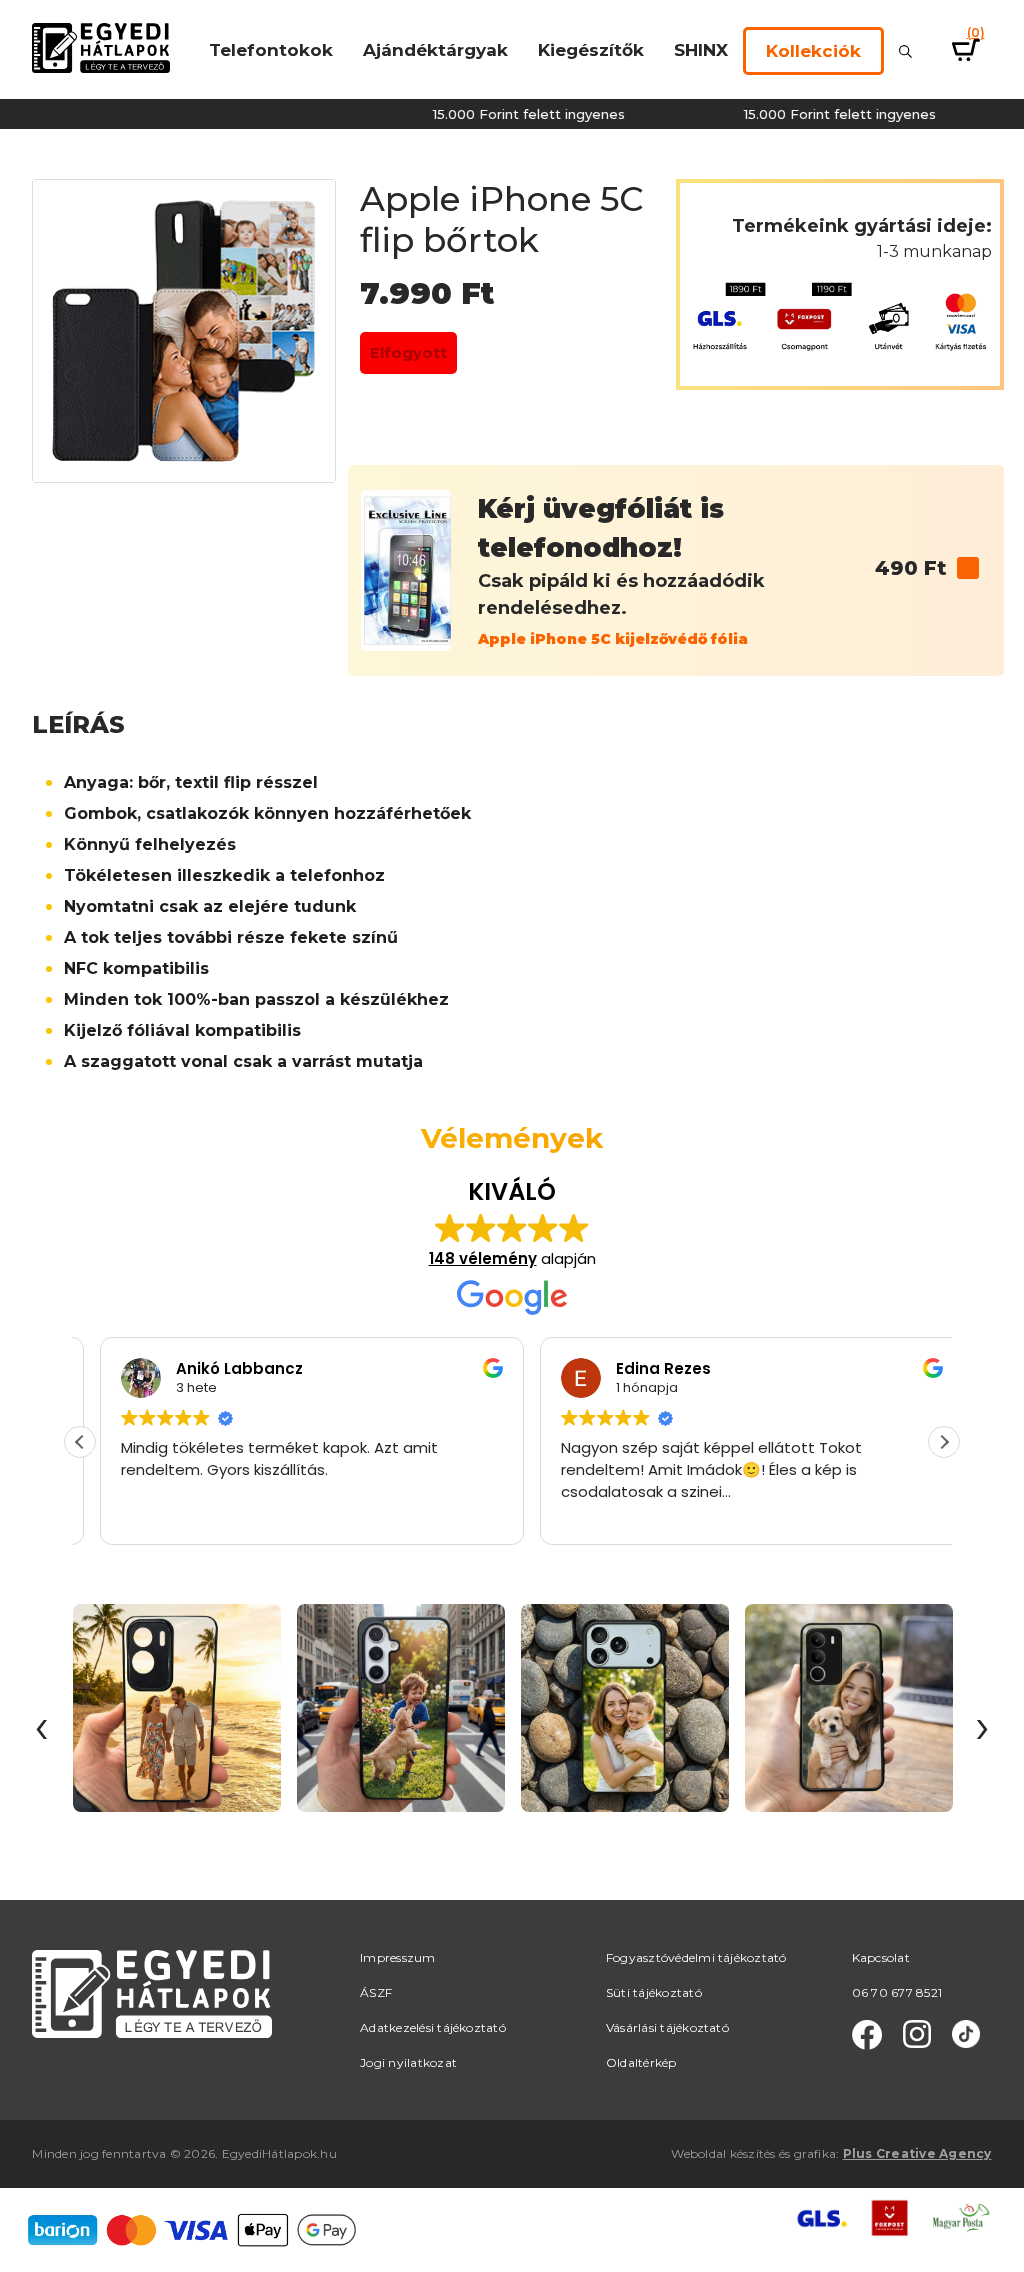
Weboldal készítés (723, 2153)
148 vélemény (483, 1258)
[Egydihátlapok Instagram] (917, 2035)
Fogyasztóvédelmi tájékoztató (696, 1957)
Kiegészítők (591, 50)
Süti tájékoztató (654, 1992)
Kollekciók (813, 51)
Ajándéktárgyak (435, 50)
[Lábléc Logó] (152, 1992)
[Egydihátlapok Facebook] (867, 2035)
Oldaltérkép (641, 2062)
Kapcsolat (881, 1957)
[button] (944, 1442)
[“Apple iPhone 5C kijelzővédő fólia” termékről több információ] (968, 568)
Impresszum (397, 1957)
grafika (815, 2153)
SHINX (701, 50)
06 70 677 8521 (897, 1992)
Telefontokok (271, 50)
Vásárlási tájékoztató (667, 2027)
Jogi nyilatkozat (408, 2062)
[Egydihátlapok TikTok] (966, 2035)
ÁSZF (376, 1992)
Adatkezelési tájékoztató (433, 2027)
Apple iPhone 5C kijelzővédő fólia (613, 639)
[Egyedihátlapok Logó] (101, 46)
